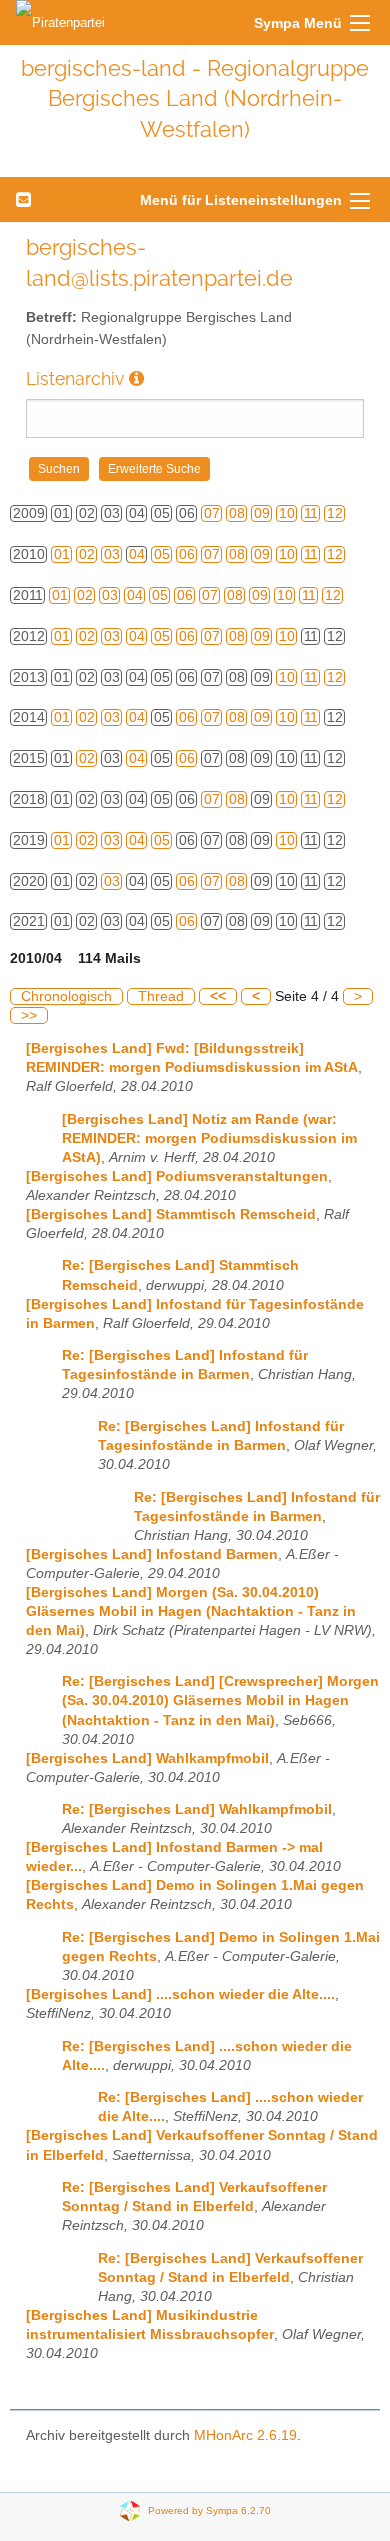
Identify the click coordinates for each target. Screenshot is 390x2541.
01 (62, 554)
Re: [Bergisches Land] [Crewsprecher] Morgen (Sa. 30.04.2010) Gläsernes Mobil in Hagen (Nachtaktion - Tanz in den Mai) (220, 1700)
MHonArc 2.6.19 (245, 2435)
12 (335, 513)
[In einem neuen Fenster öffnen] (136, 378)
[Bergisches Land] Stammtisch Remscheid (171, 1214)
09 (262, 513)
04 (137, 554)
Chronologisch (66, 996)
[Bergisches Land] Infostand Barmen (152, 1554)
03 (112, 554)
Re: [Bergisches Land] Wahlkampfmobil (197, 1809)
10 (287, 513)
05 (162, 554)
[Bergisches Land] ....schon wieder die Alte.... (180, 1994)
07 (212, 513)
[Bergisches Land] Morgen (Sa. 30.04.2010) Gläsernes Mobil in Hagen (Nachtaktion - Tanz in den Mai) (191, 1611)
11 (311, 513)
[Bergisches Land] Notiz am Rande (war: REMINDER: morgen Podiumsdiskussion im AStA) (209, 1138)
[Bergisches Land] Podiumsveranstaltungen (177, 1176)
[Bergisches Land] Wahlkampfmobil (147, 1758)
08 (237, 513)
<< (218, 996)
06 (187, 554)
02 (87, 554)
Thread (161, 996)
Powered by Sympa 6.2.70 (209, 2510)
